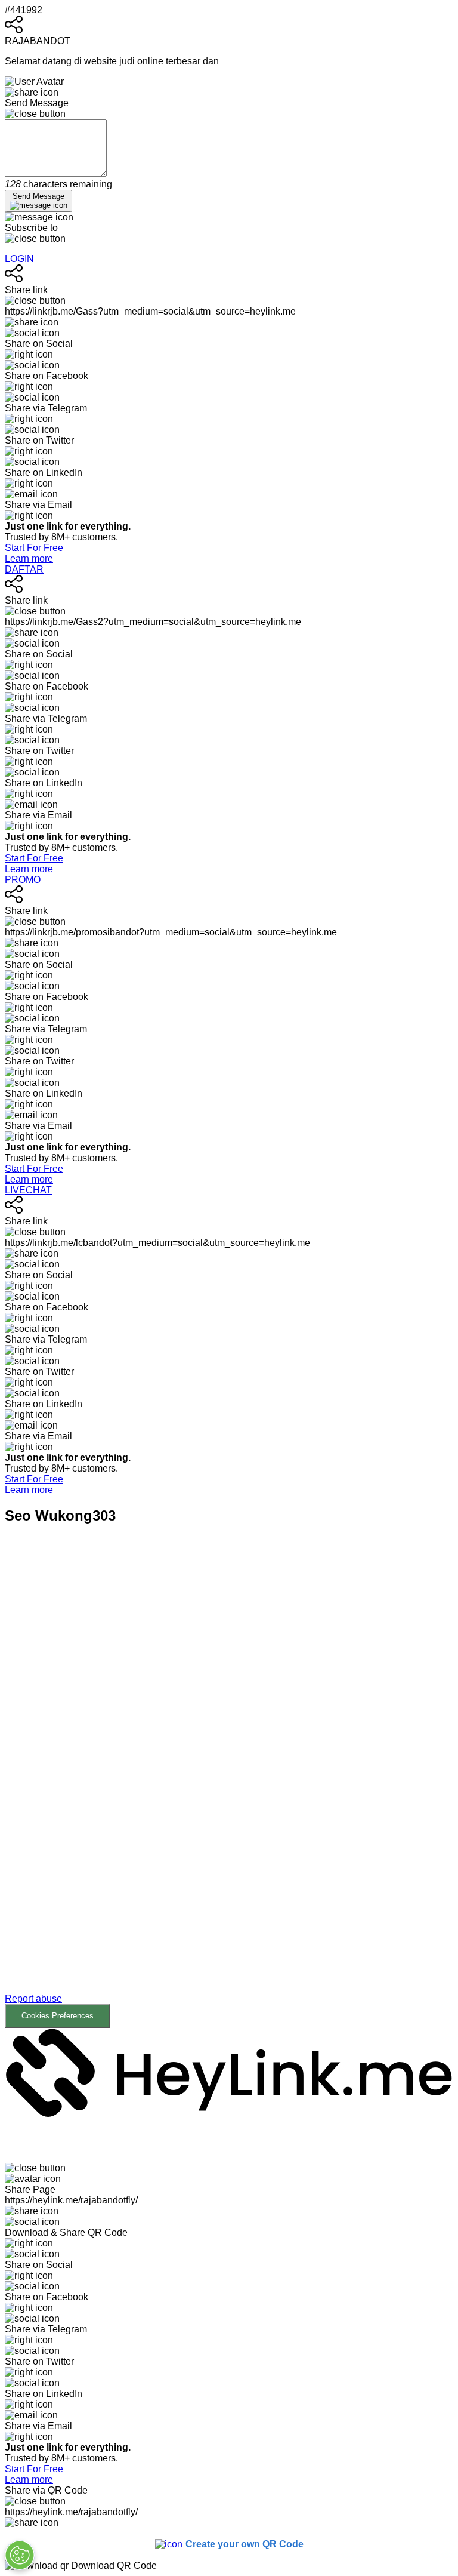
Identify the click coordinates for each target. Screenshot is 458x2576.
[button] (229, 1785)
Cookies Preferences (58, 2016)
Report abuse (33, 1998)
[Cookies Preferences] (20, 2555)
